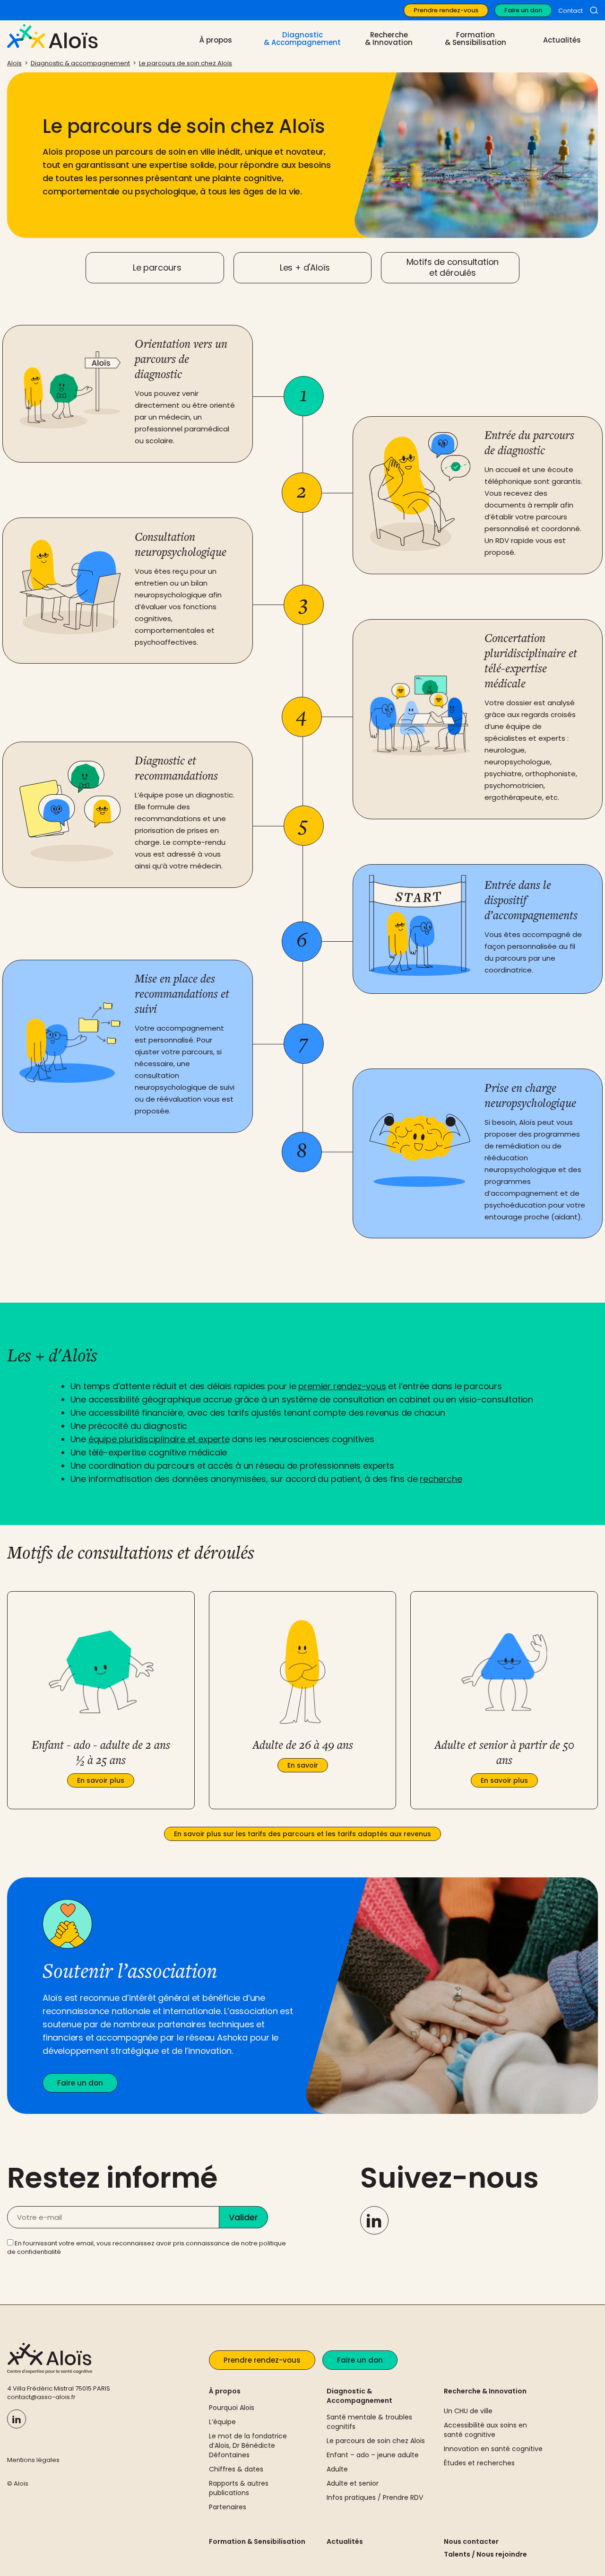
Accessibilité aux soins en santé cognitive (485, 2430)
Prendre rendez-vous (446, 10)
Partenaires (228, 2507)
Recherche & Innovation (485, 2391)
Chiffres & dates (236, 2469)
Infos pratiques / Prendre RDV (375, 2497)
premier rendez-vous (342, 1386)
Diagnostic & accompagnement (80, 63)
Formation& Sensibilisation (475, 39)
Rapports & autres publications (239, 2488)
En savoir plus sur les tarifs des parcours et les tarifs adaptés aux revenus (302, 1834)
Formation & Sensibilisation (257, 2541)
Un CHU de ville (468, 2411)
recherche (441, 1479)
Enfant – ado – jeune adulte (373, 2455)
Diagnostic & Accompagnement (359, 2396)
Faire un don (523, 10)
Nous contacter (471, 2541)
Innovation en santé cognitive (493, 2449)
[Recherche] (594, 10)
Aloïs (14, 63)
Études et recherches (479, 2463)
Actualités (562, 40)
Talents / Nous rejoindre (485, 2554)
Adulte (337, 2469)
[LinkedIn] (374, 2220)
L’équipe (222, 2422)
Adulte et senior (353, 2483)
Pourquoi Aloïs (232, 2408)
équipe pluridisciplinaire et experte (159, 1439)
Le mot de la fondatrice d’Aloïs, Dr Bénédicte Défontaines (248, 2445)
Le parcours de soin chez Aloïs (186, 63)
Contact (570, 11)
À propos (225, 2391)
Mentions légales (33, 2460)
